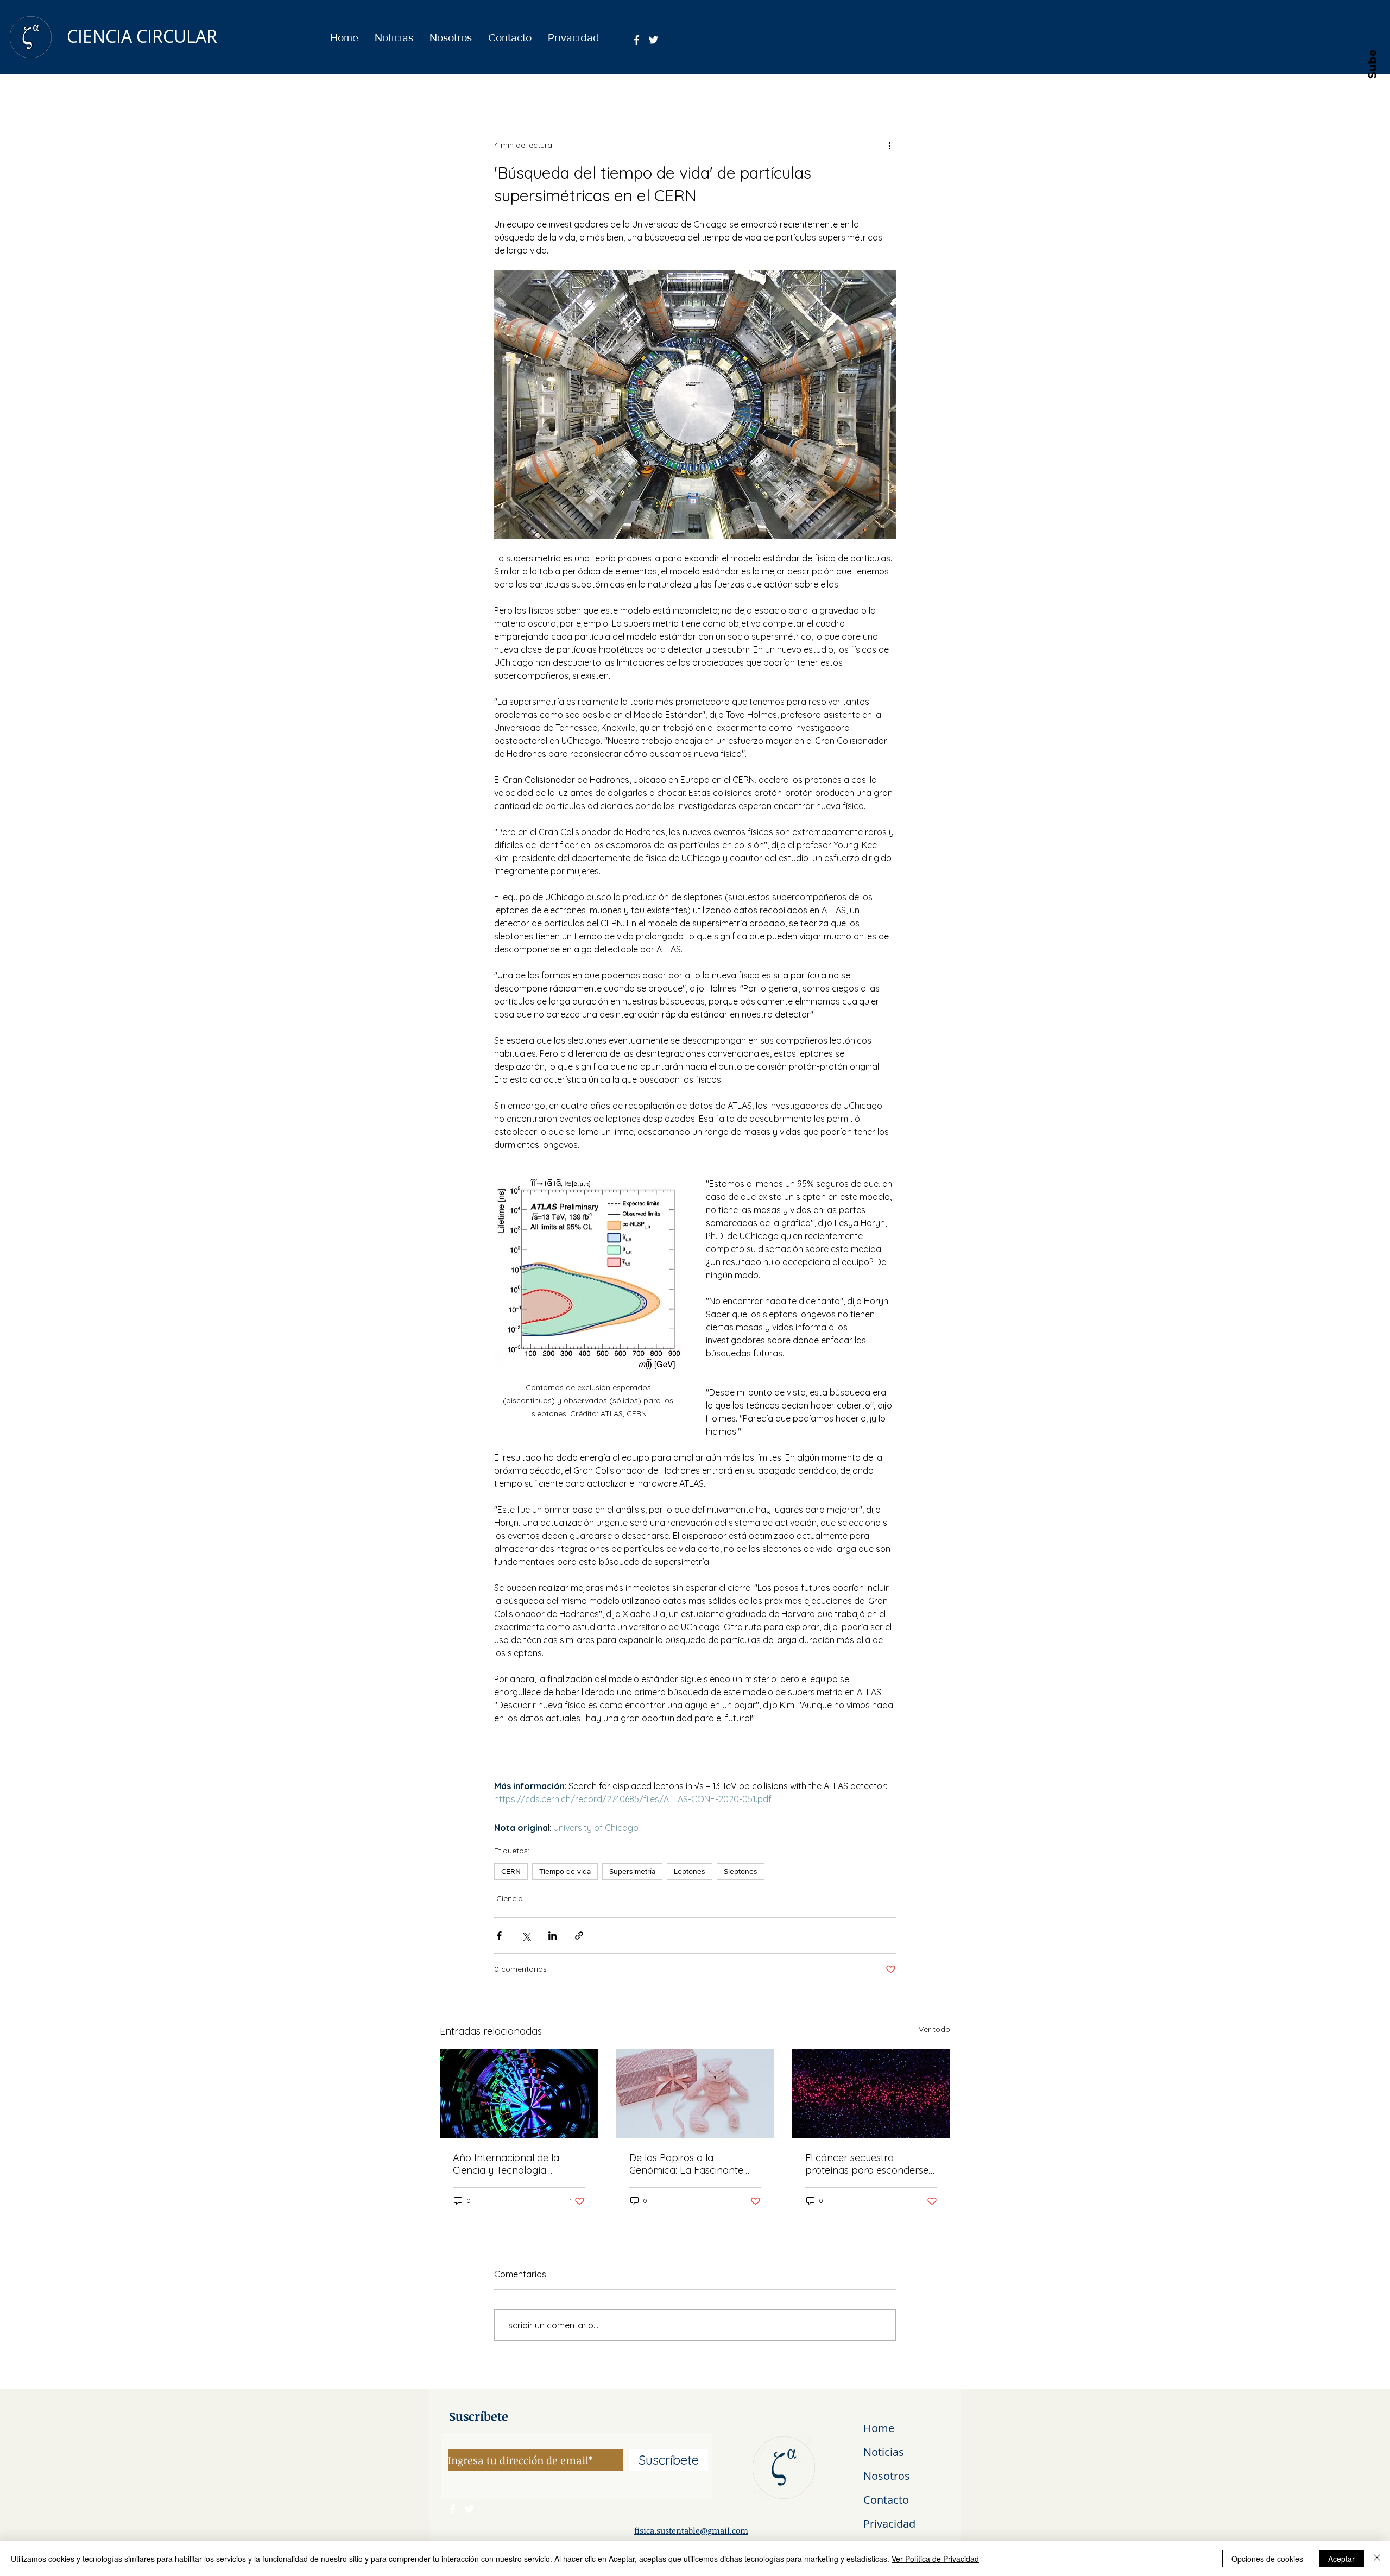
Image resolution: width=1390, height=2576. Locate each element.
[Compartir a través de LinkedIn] (552, 1936)
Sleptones (741, 1871)
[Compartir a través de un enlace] (579, 1936)
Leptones (690, 1871)
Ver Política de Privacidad (935, 2559)
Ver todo (934, 2029)
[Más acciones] (889, 145)
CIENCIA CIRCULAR (142, 36)
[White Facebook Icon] (637, 40)
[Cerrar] (1377, 2559)
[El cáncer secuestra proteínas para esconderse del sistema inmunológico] (871, 2094)
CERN (511, 1871)
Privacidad (889, 2524)
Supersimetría (632, 1871)
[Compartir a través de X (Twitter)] (526, 1936)
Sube (1372, 64)
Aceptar (1341, 2559)
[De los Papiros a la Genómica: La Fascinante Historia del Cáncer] (695, 2094)
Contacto (886, 2500)
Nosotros (887, 2476)
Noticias (884, 2452)
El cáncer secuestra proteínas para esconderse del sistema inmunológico (867, 2164)
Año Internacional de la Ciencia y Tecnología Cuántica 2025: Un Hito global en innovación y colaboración (506, 2164)
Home (879, 2428)
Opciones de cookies (1267, 2559)
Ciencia (510, 1898)
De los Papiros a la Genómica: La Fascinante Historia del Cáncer (686, 2164)
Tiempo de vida (565, 1871)
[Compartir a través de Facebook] (499, 1936)
